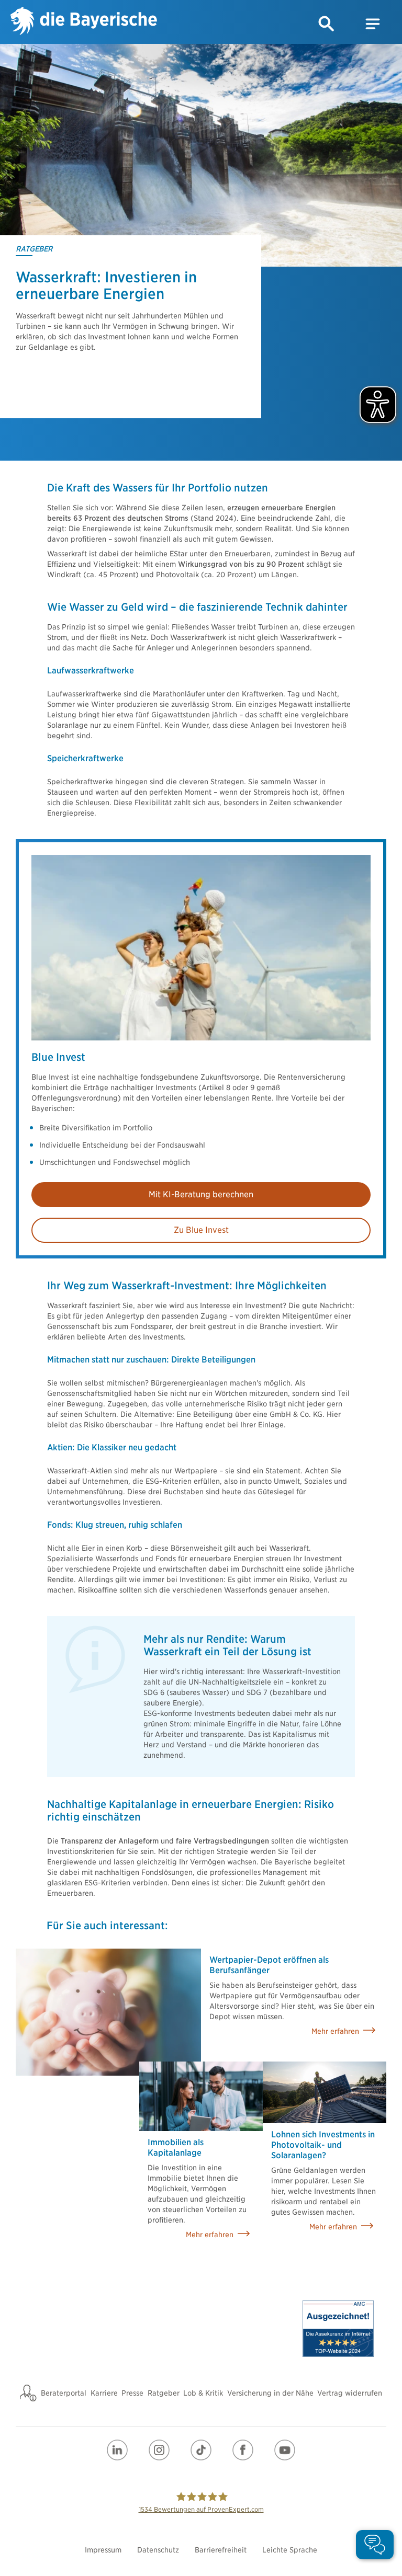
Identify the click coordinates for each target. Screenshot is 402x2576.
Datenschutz (158, 2550)
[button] (327, 24)
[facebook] (243, 2450)
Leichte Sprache (290, 2550)
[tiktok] (201, 2450)
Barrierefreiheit (221, 2550)
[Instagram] (159, 2450)
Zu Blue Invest (201, 1230)
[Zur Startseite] (84, 22)
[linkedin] (117, 2450)
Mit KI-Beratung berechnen (201, 1194)
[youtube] (285, 2450)
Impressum (103, 2550)
